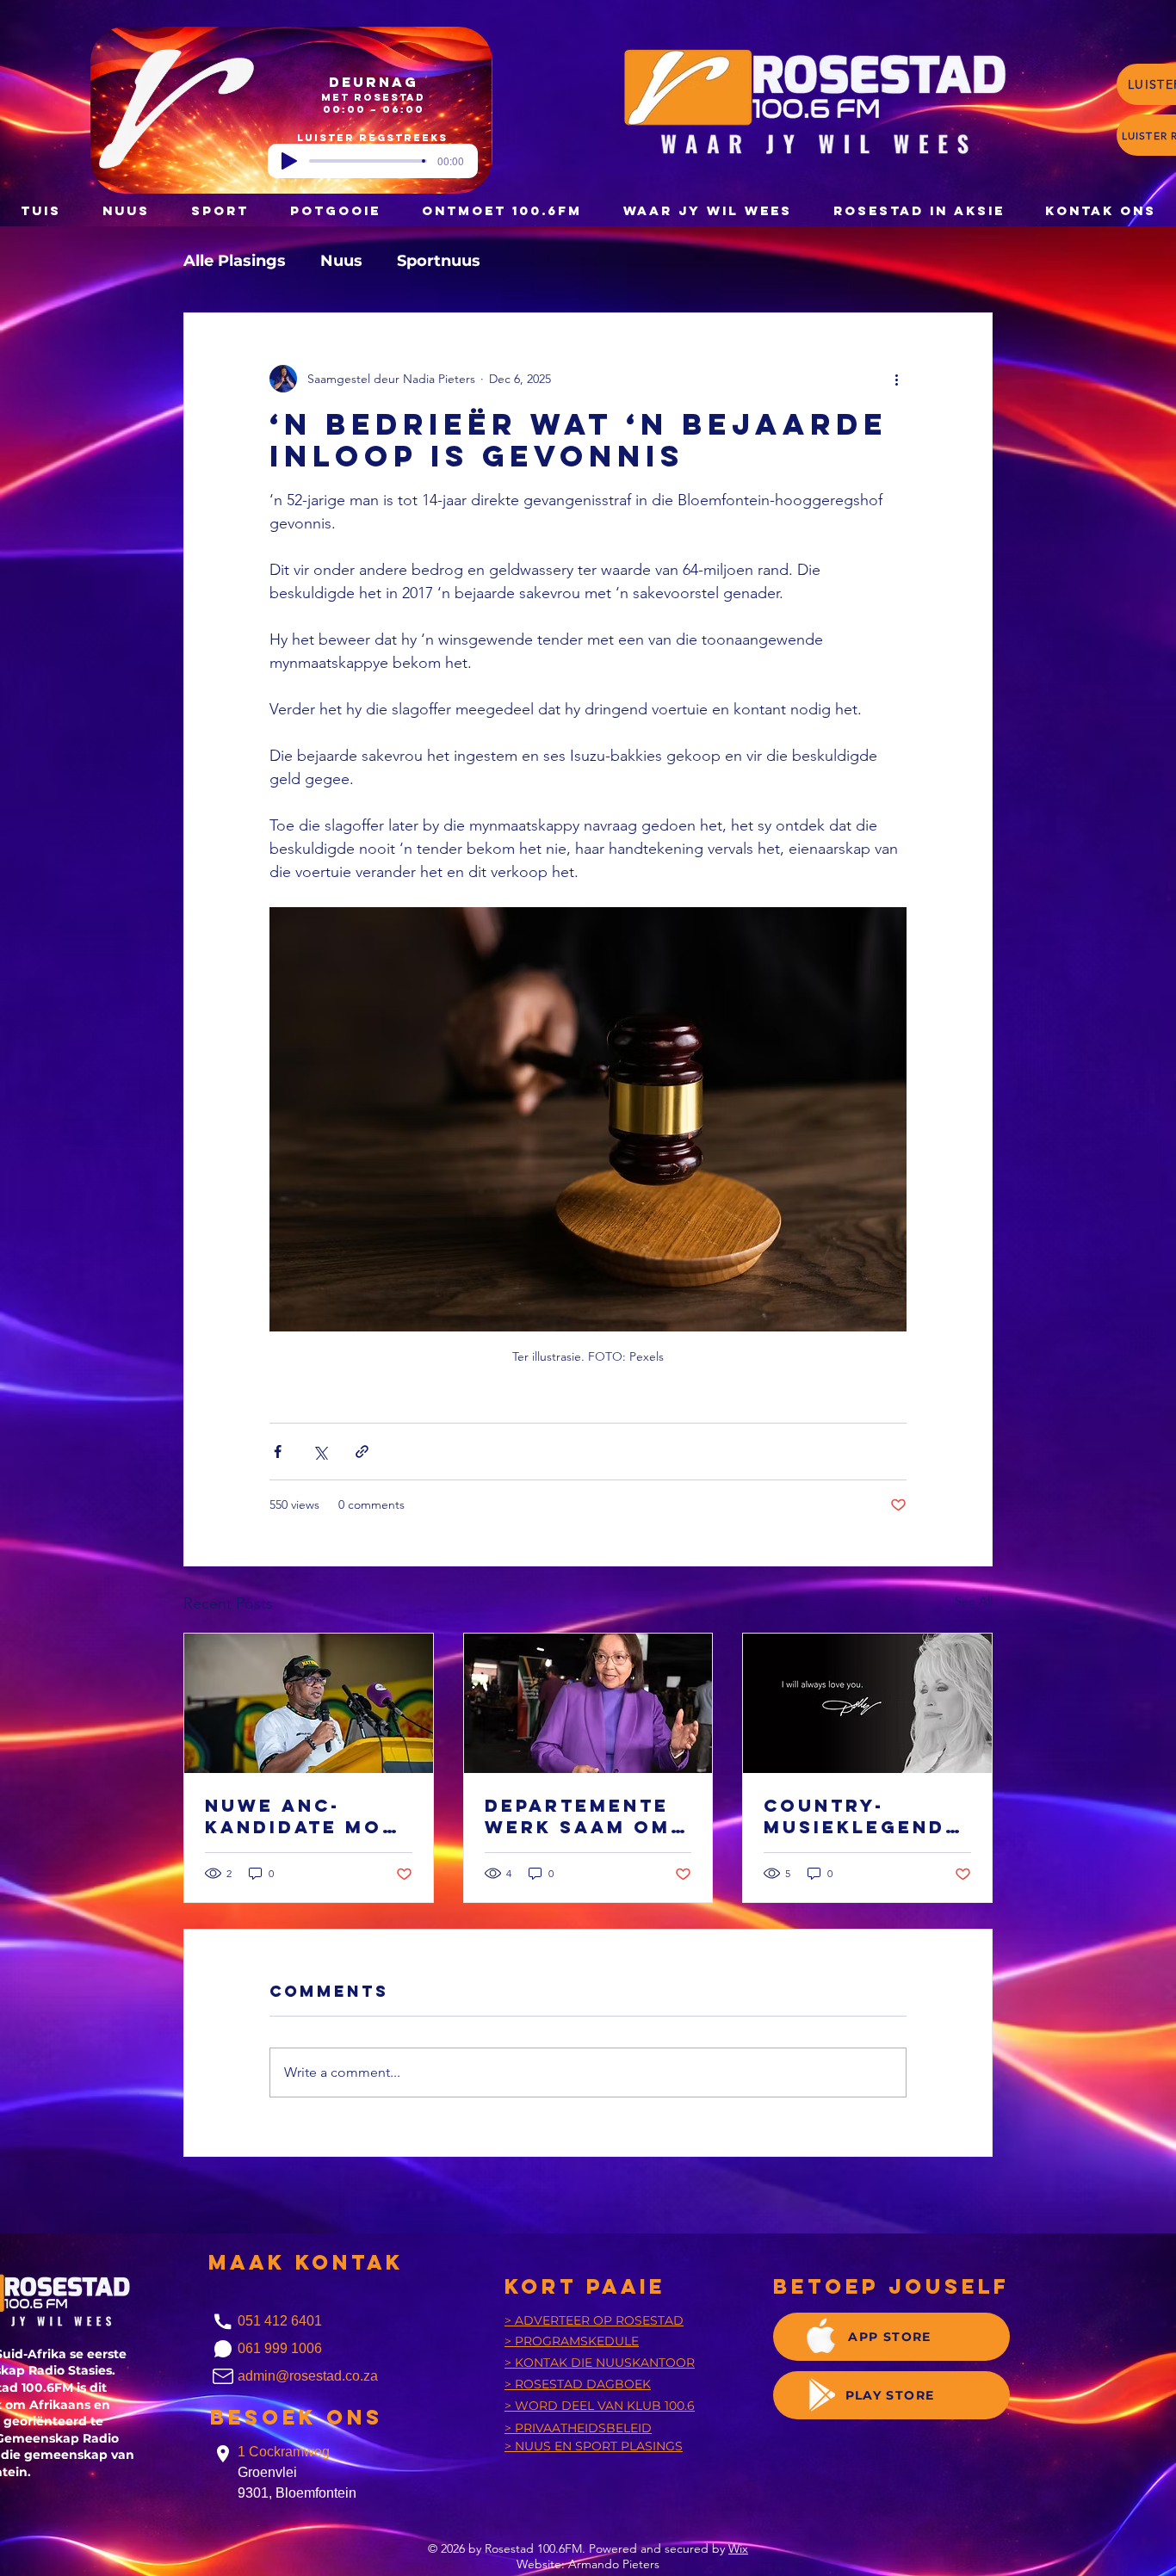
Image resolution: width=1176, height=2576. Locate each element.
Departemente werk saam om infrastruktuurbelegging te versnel (582, 1816)
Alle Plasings (235, 261)
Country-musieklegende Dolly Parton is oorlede (867, 1816)
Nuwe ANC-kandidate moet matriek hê (308, 1816)
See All (974, 1601)
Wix (738, 2548)
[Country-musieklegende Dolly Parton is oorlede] (867, 1703)
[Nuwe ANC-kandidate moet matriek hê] (309, 1703)
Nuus (341, 261)
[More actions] (896, 379)
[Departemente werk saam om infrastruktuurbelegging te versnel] (588, 1703)
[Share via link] (362, 1452)
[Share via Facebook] (278, 1452)
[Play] (289, 161)
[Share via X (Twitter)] (320, 1452)
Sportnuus (439, 261)
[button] (335, 210)
